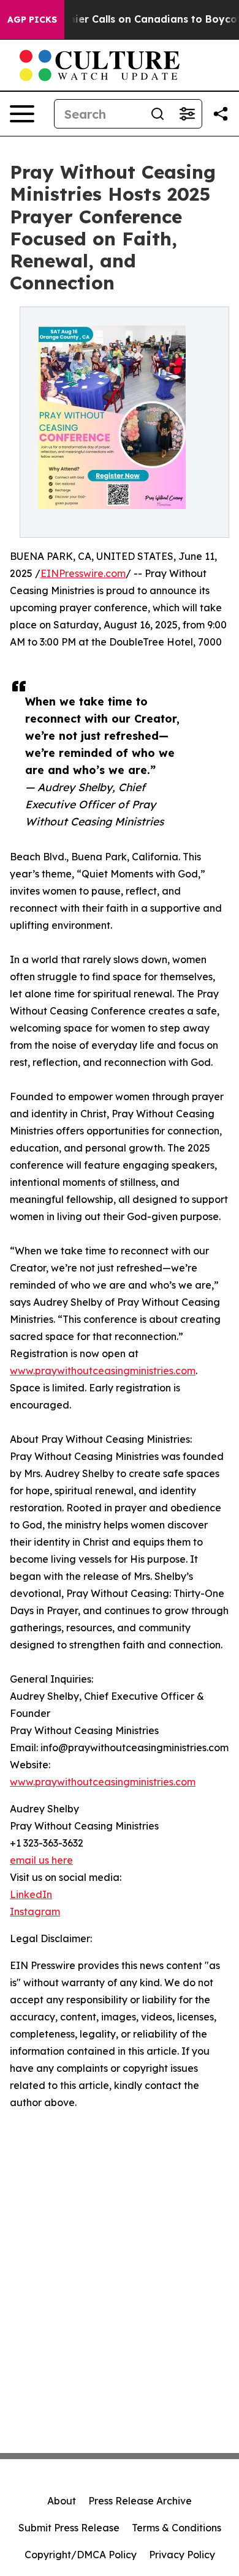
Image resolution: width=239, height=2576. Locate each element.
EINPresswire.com (83, 573)
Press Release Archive (140, 2501)
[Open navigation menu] (22, 114)
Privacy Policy (182, 2555)
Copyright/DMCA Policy (81, 2555)
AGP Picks (32, 20)
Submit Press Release (69, 2528)
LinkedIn (31, 1894)
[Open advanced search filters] (187, 114)
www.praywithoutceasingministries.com (103, 1371)
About (62, 2501)
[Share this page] (221, 114)
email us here (41, 1860)
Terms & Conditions (176, 2528)
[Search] (157, 114)
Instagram (35, 1912)
